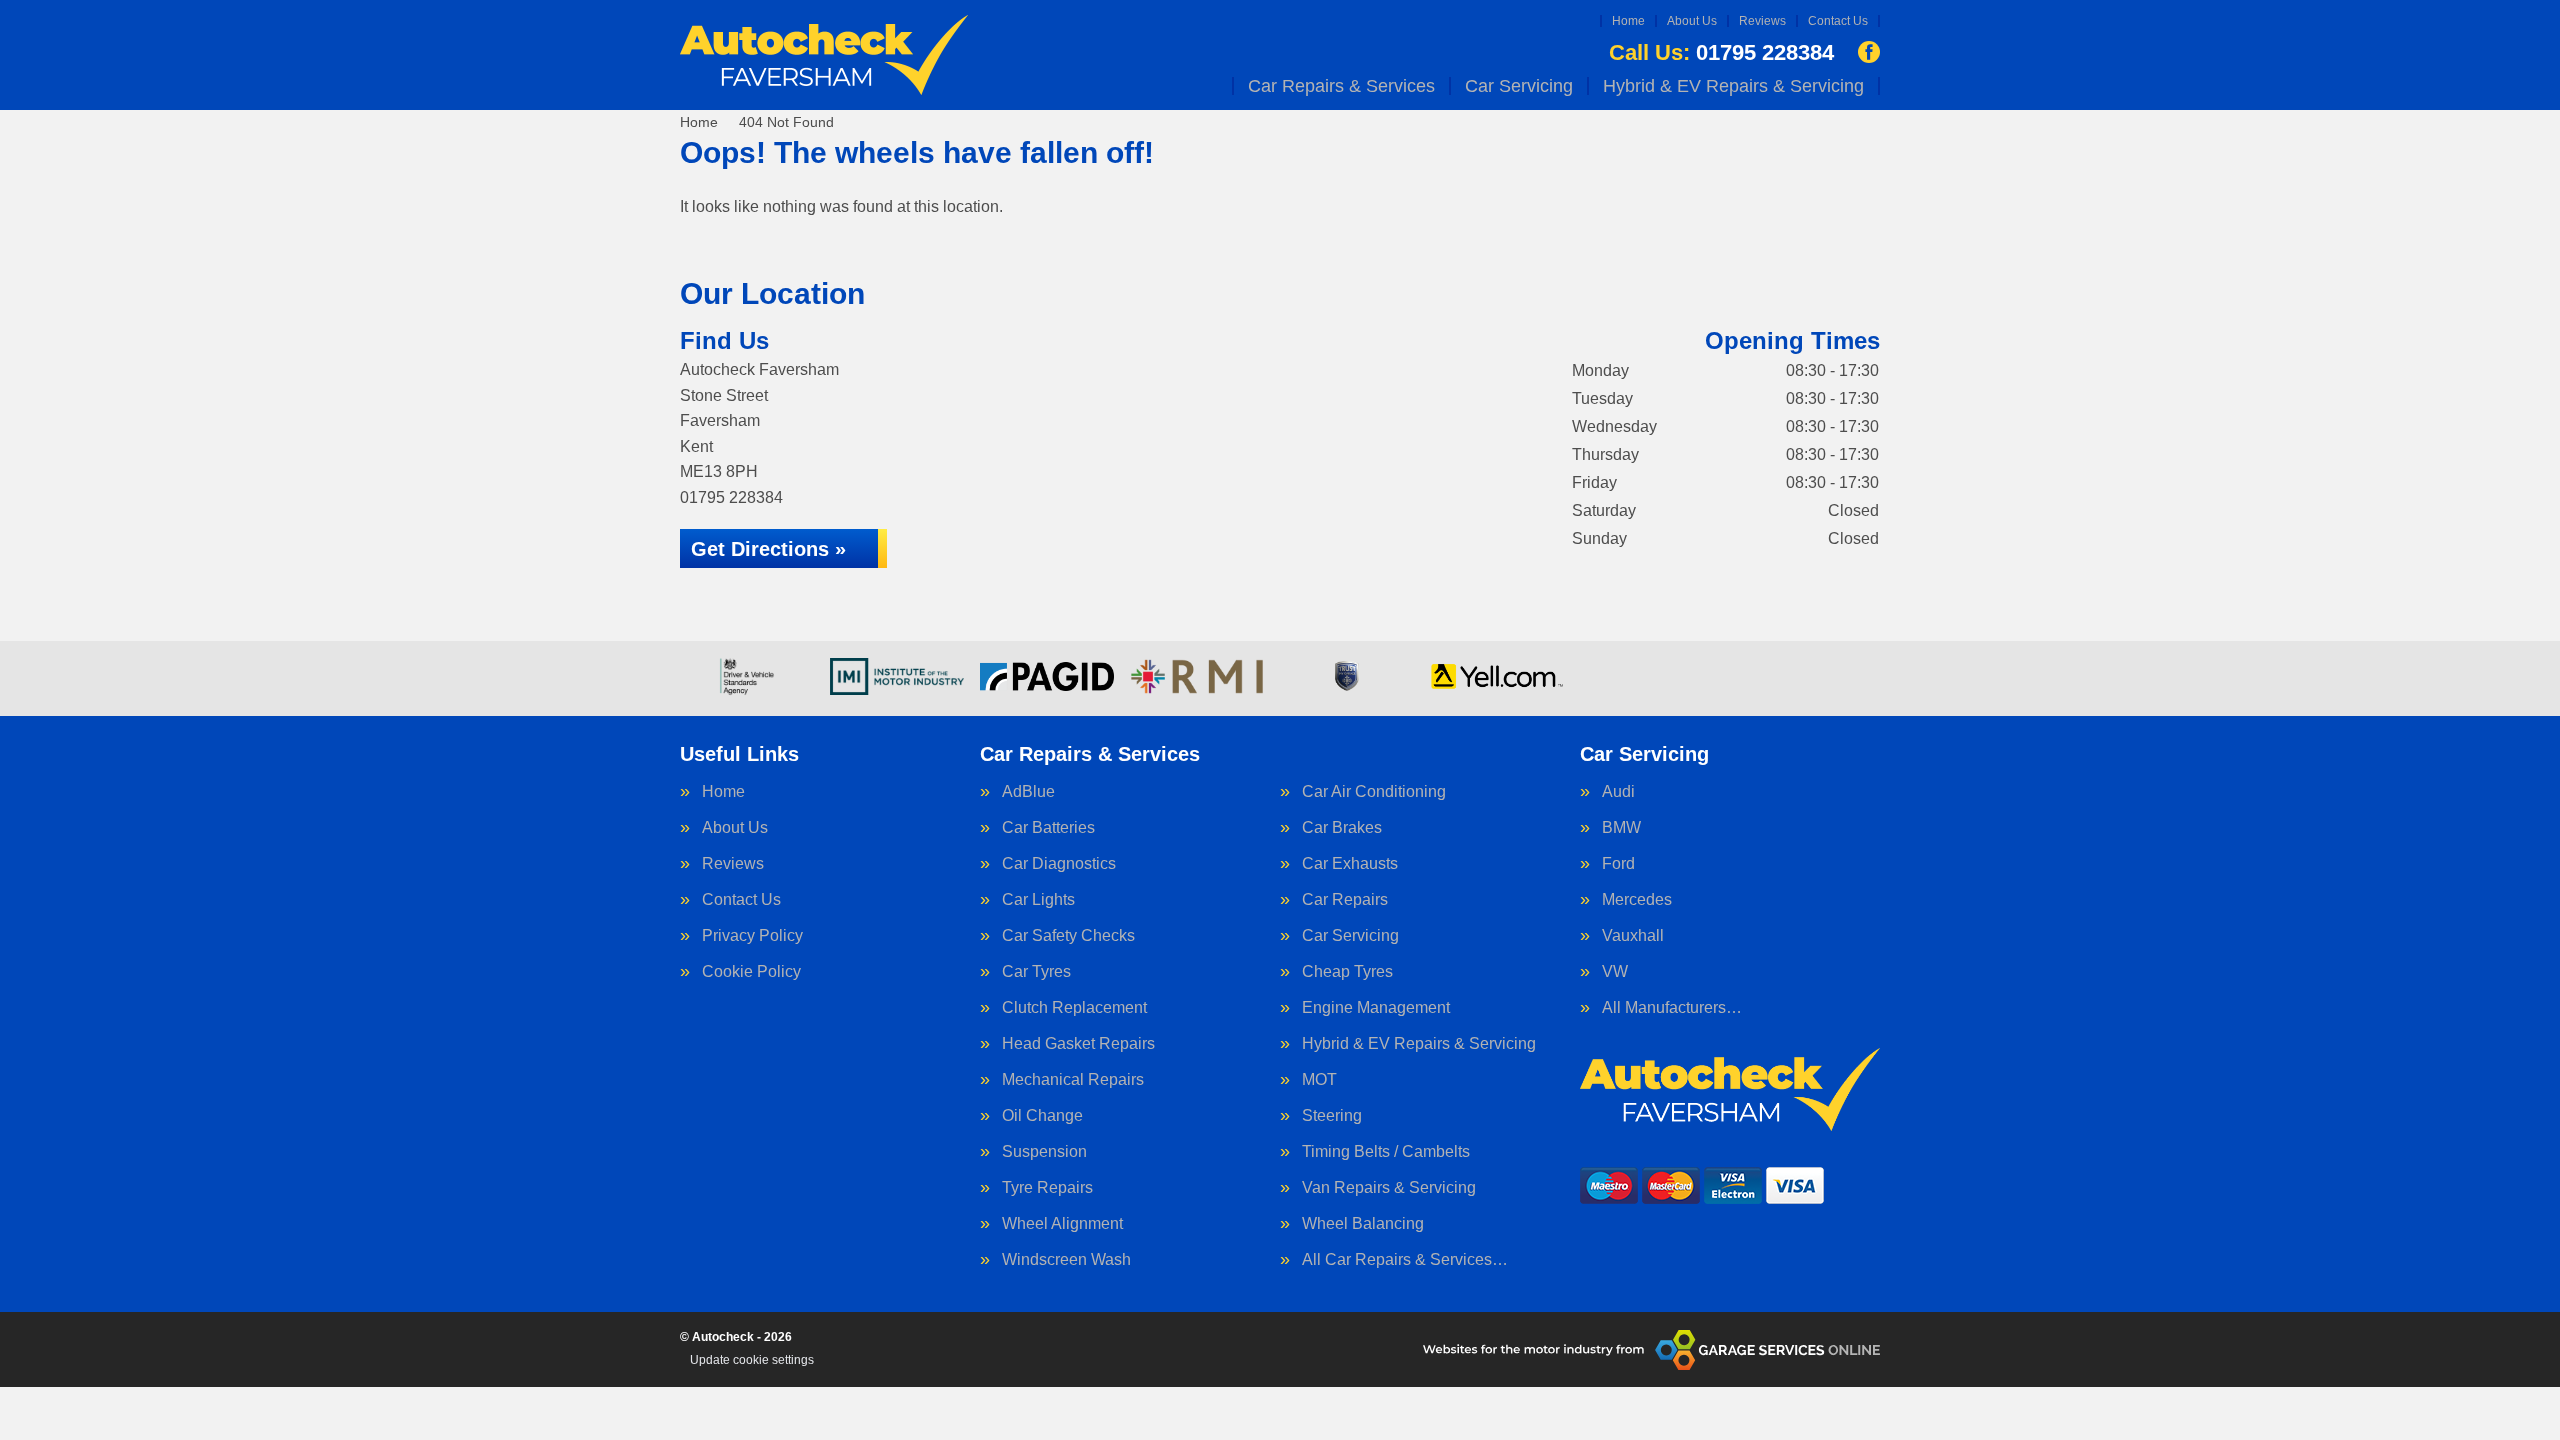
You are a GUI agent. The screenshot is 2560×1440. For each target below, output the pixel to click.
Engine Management (1376, 1008)
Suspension (1044, 1152)
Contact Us (1838, 21)
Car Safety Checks (1068, 936)
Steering (1332, 1116)
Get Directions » (768, 549)
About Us (1692, 21)
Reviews (1762, 21)
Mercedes (1637, 900)
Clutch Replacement (1074, 1008)
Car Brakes (1342, 828)
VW (1615, 972)
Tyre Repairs (1047, 1188)
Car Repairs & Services (1341, 86)
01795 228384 (1721, 53)
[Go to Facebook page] (1869, 52)
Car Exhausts (1350, 864)
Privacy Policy (752, 936)
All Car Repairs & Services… (1405, 1260)
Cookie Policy (751, 972)
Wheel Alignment (1062, 1224)
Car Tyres (1036, 972)
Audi (1618, 792)
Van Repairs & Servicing (1389, 1188)
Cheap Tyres (1347, 972)
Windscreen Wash (1066, 1260)
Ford (1618, 864)
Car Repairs (1345, 900)
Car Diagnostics (1059, 864)
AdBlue (1028, 792)
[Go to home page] (824, 55)
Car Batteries (1048, 828)
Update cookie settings (752, 1360)
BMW (1621, 828)
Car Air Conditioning (1374, 792)
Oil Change (1042, 1116)
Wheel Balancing (1363, 1224)
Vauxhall (1633, 936)
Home (1628, 21)
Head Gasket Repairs (1078, 1044)
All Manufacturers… (1672, 1008)
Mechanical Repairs (1073, 1080)
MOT (1319, 1080)
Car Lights (1038, 900)
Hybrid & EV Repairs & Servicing (1733, 86)
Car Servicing (1519, 86)
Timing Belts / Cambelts (1386, 1152)
